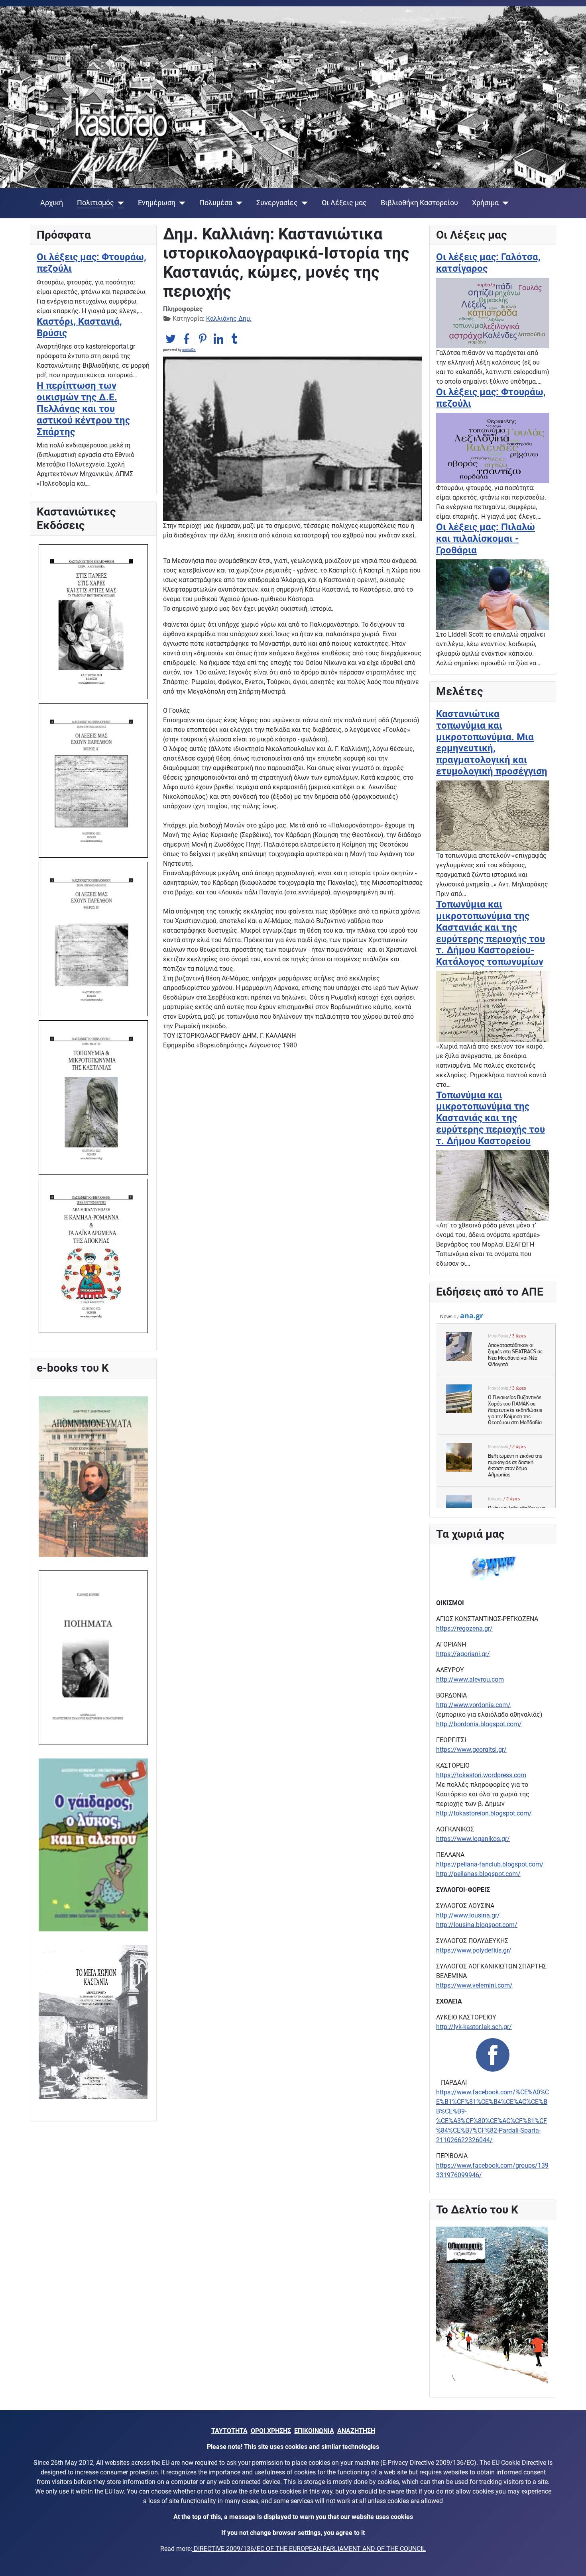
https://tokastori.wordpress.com (481, 1775)
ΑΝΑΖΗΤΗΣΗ (356, 2431)
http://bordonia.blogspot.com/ (479, 1724)
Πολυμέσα (216, 203)
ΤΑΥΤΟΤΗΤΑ (229, 2431)
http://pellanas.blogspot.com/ (478, 1874)
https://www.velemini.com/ (474, 1985)
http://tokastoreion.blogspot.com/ (484, 1813)
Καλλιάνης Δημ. (229, 319)
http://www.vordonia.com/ (473, 1705)
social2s (189, 350)
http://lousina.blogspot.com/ (477, 1925)
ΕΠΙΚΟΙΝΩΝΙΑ (314, 2431)
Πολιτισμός (95, 203)
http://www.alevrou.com (470, 1679)
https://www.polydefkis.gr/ (474, 1950)
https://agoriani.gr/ (463, 1654)
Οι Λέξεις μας (344, 203)
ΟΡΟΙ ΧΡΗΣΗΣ (271, 2431)
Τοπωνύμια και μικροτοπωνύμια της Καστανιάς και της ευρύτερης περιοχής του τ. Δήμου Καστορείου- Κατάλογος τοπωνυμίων (491, 933)
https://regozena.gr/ (464, 1628)
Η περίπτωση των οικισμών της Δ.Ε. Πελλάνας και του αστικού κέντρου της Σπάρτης (83, 409)
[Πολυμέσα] (237, 203)
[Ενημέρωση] (180, 203)
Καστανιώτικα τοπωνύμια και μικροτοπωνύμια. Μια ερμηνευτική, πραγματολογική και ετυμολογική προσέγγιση (492, 743)
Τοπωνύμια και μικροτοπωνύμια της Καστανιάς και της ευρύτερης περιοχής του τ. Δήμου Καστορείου (491, 1118)
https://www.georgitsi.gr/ (471, 1750)
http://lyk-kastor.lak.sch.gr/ (474, 2027)
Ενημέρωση (157, 203)
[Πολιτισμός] (119, 203)
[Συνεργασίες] (303, 203)
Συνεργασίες (277, 203)
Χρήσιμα (485, 203)
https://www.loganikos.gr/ (473, 1839)
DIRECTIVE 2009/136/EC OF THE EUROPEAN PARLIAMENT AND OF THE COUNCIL (309, 2549)
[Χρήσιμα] (504, 203)
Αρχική (52, 203)
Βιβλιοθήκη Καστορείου (419, 203)
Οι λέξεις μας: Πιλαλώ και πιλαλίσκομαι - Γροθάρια (486, 539)
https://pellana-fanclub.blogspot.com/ (490, 1864)
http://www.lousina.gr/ (468, 1915)
